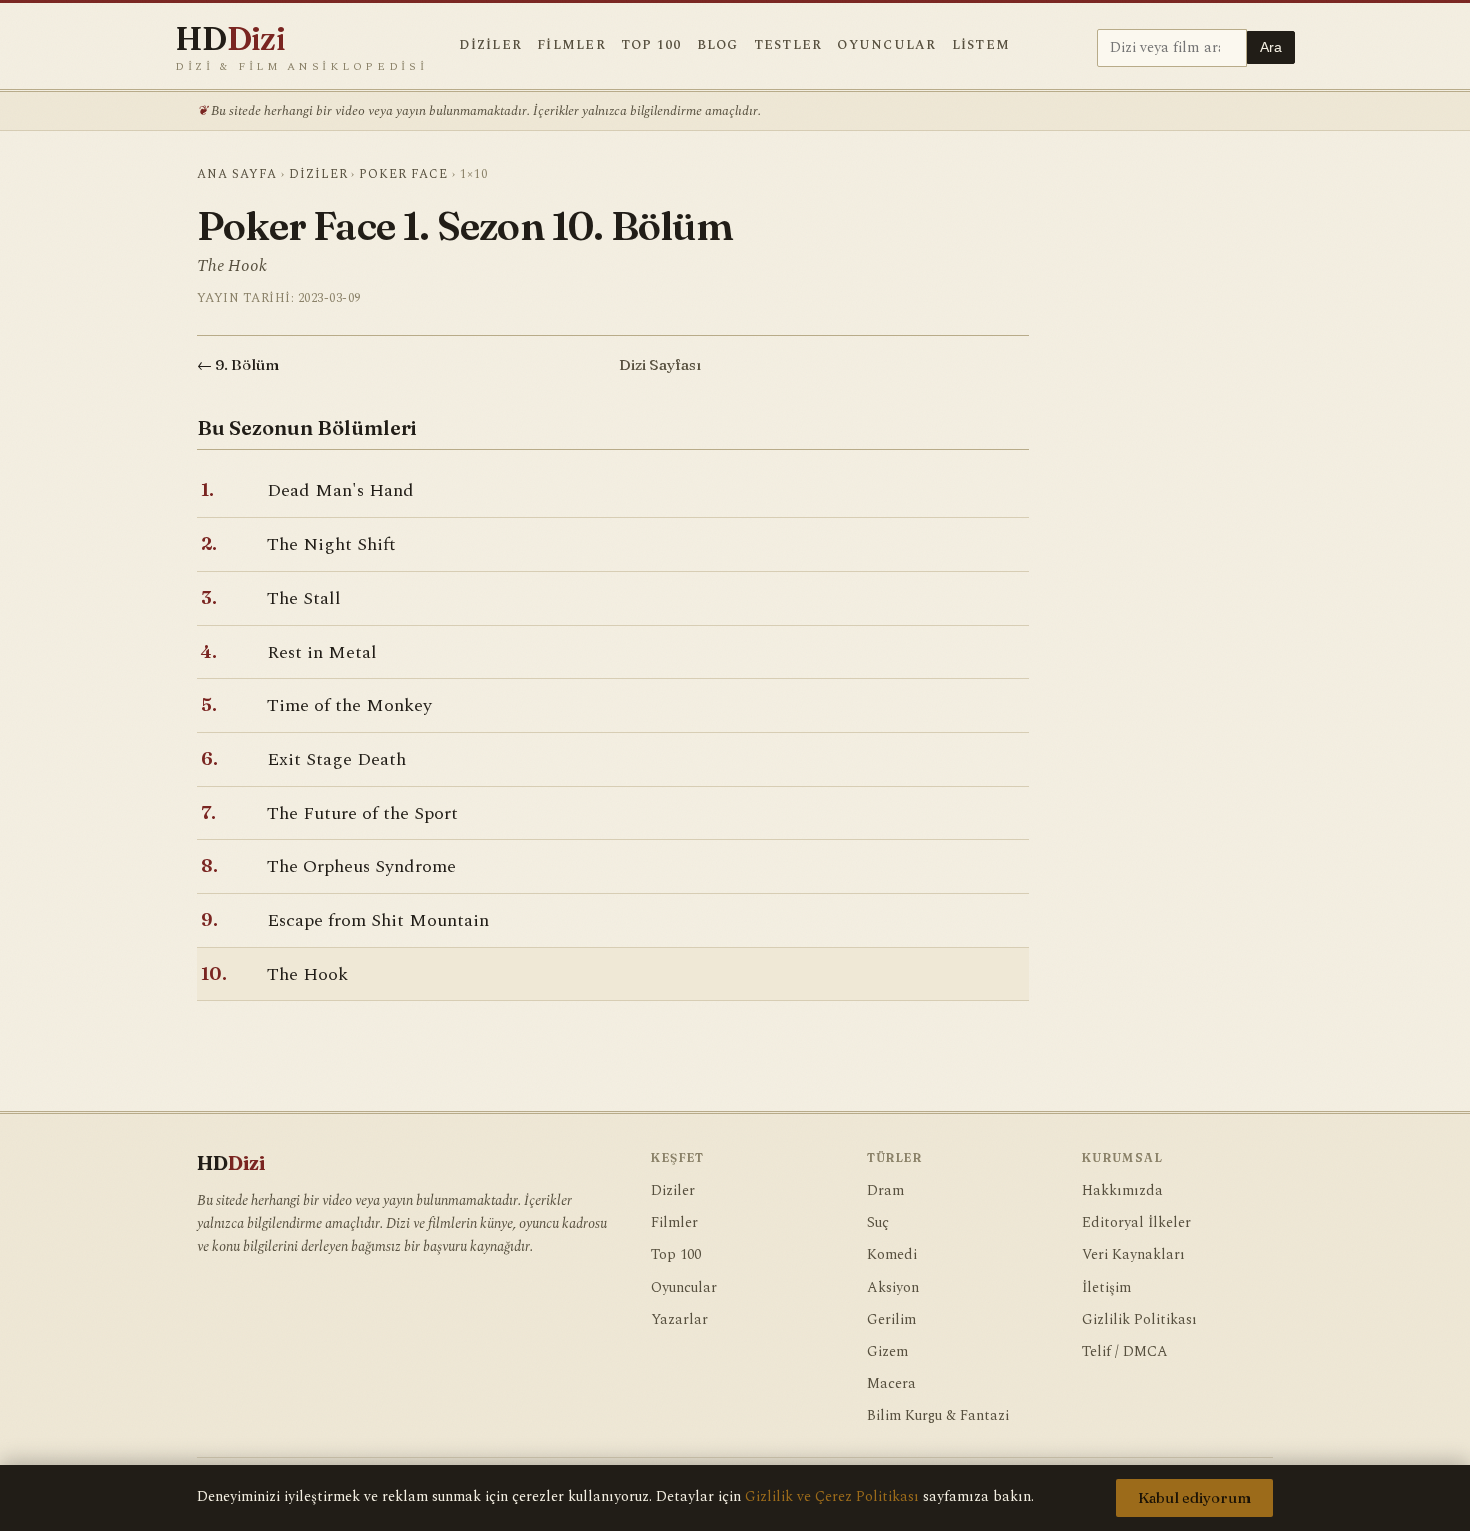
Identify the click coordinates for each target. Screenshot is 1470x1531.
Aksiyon (893, 1288)
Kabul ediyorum (1194, 1498)
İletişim (1106, 1288)
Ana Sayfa (237, 174)
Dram (885, 1191)
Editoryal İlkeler (1136, 1223)
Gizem (887, 1352)
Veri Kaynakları (1133, 1255)
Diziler (490, 45)
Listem (981, 45)
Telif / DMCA (1125, 1352)
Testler (788, 45)
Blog (718, 45)
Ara (1271, 47)
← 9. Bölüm (238, 364)
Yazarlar (679, 1320)
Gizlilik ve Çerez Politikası (832, 1497)
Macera (891, 1384)
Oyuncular (886, 45)
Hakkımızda (1122, 1191)
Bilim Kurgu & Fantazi (938, 1416)
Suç (878, 1223)
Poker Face (403, 174)
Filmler (571, 45)
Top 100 (651, 45)
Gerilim (891, 1320)
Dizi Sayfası (660, 364)
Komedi (892, 1255)
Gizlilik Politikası (1139, 1320)
